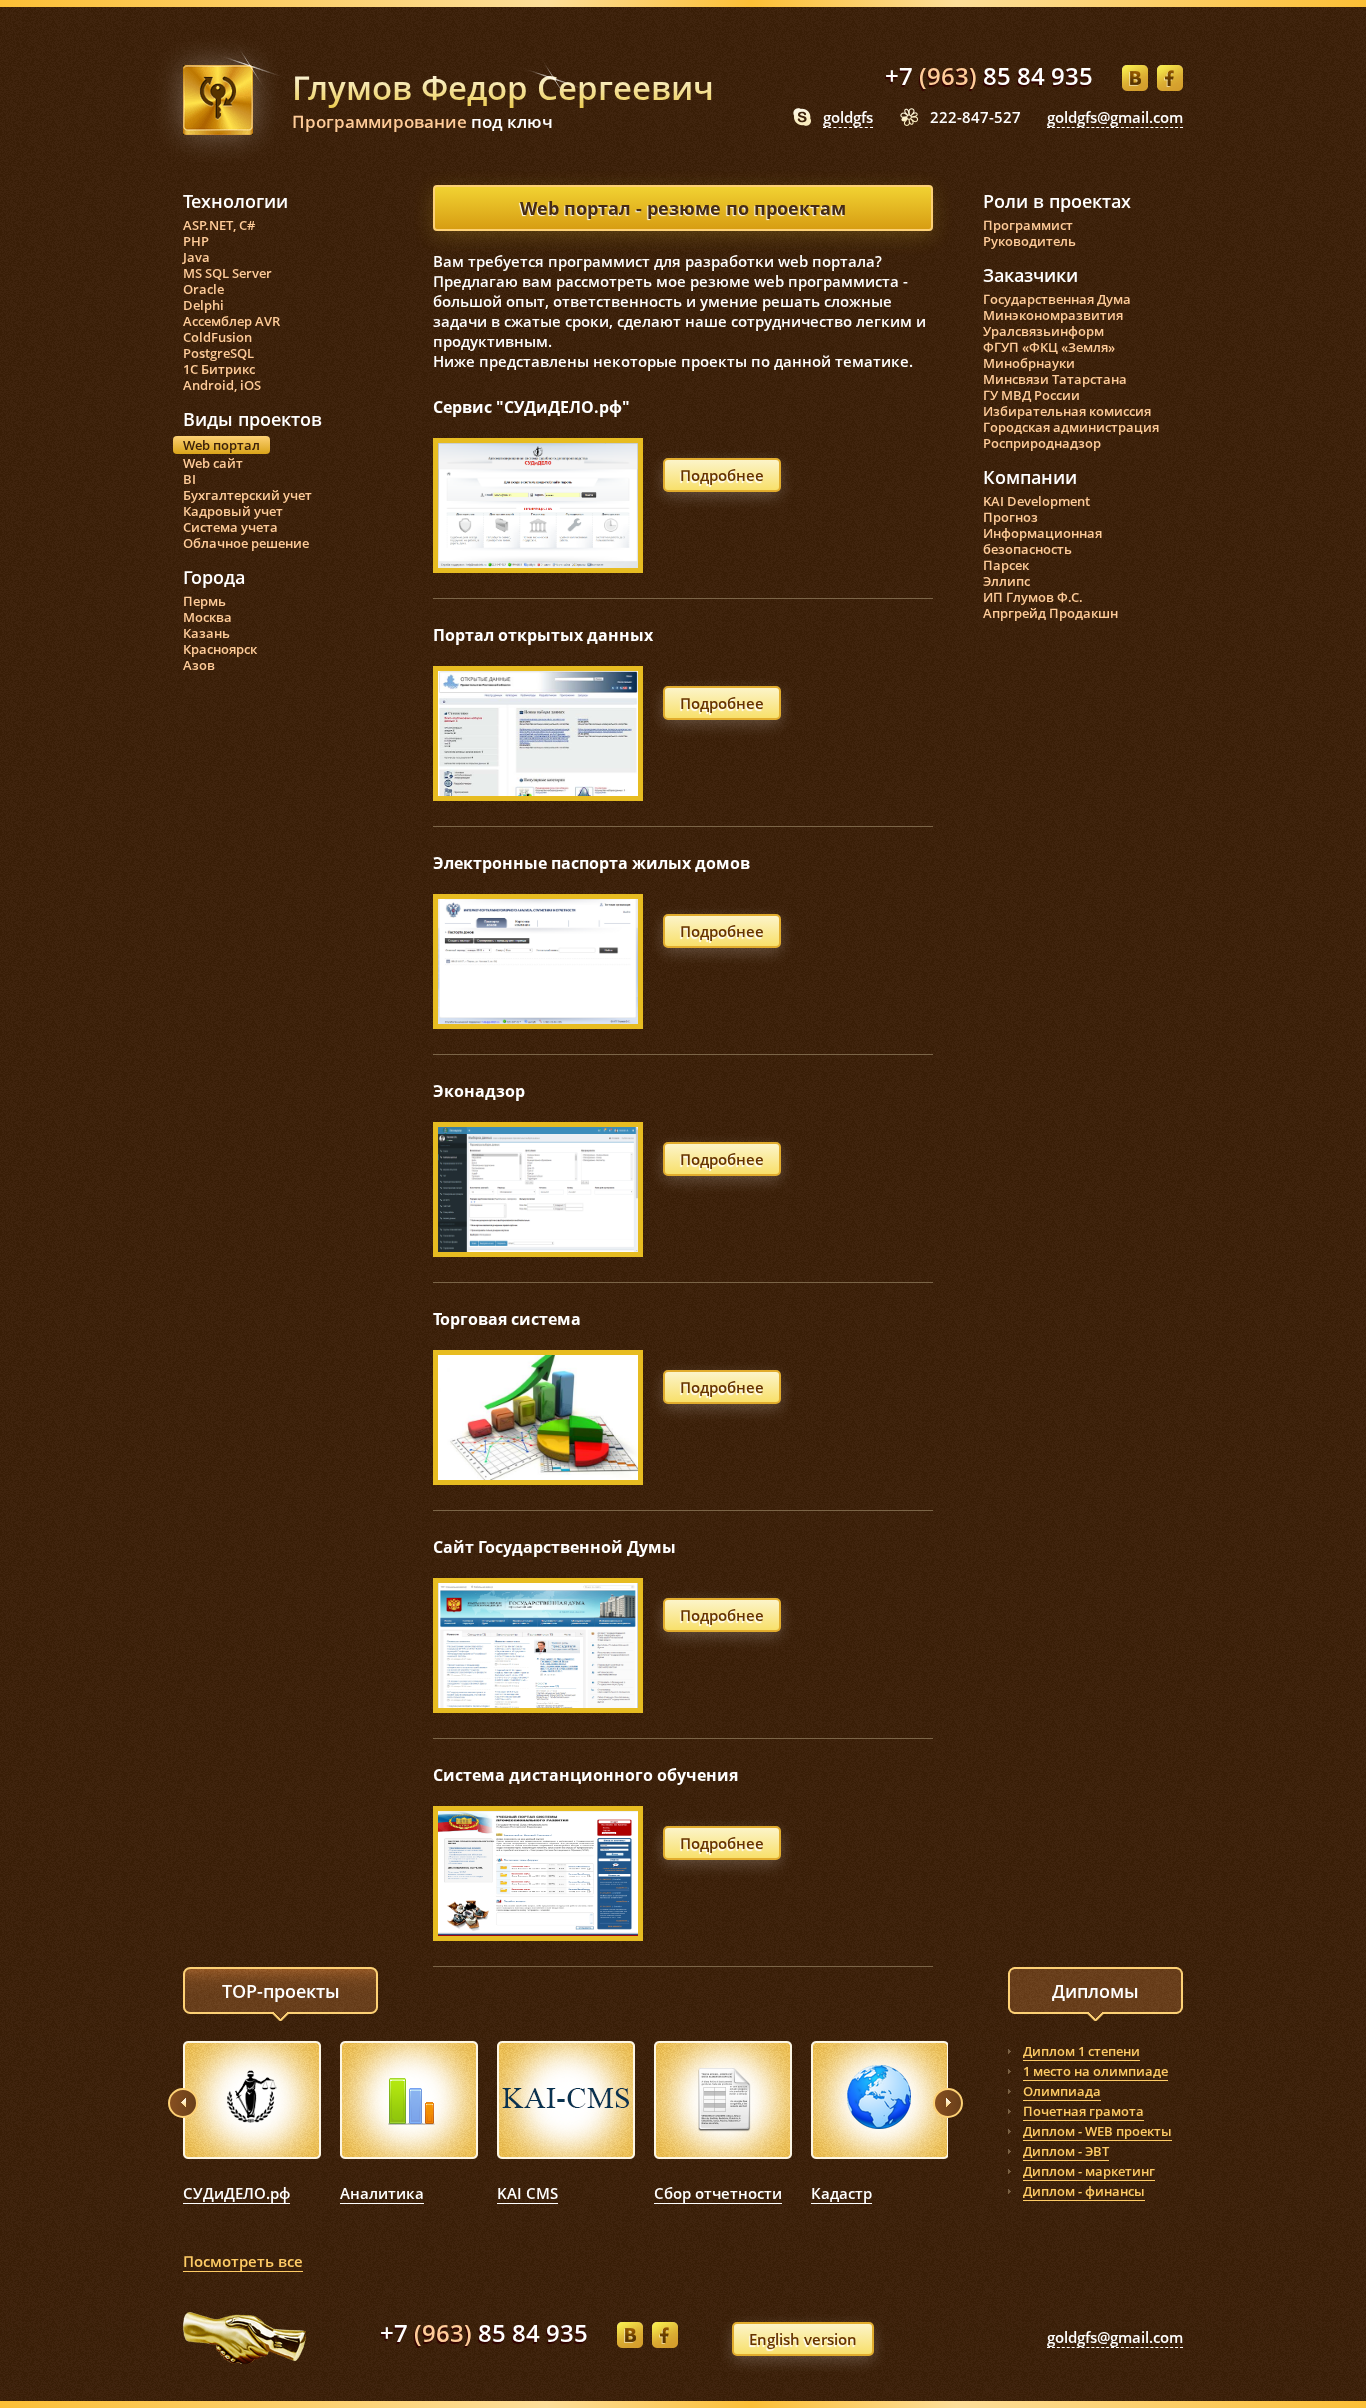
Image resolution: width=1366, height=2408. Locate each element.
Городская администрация (1071, 427)
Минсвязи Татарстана (1055, 379)
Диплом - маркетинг (1089, 2171)
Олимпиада (1062, 2091)
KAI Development (1036, 501)
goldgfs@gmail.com (1115, 117)
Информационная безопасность (1042, 541)
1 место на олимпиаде (1095, 2071)
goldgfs (848, 117)
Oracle (203, 289)
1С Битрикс (219, 369)
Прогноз (1010, 517)
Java (196, 257)
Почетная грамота (1083, 2111)
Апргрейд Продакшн (1050, 613)
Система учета (230, 527)
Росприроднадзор (1042, 443)
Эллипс (1006, 581)
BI (189, 479)
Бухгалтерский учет (247, 495)
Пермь (204, 601)
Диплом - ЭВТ (1066, 2151)
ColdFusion (217, 337)
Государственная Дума (1057, 299)
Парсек (1006, 565)
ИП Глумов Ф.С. (1033, 597)
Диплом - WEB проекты (1097, 2131)
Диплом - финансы (1084, 2191)
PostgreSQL (218, 353)
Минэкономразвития (1053, 315)
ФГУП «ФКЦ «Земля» (1049, 347)
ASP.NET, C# (219, 225)
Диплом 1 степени (1081, 2051)
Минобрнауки (1029, 363)
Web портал (221, 445)
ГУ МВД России (1031, 395)
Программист (1028, 225)
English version (803, 2339)
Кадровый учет (233, 511)
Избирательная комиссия (1067, 411)
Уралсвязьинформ (1043, 331)
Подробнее (722, 475)
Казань (206, 633)
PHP (196, 241)
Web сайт (213, 463)
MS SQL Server (227, 273)
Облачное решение (246, 543)
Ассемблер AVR (231, 321)
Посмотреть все (243, 2261)
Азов (199, 665)
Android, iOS (222, 385)
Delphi (203, 305)
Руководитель (1029, 241)
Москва (207, 617)
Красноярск (220, 649)
